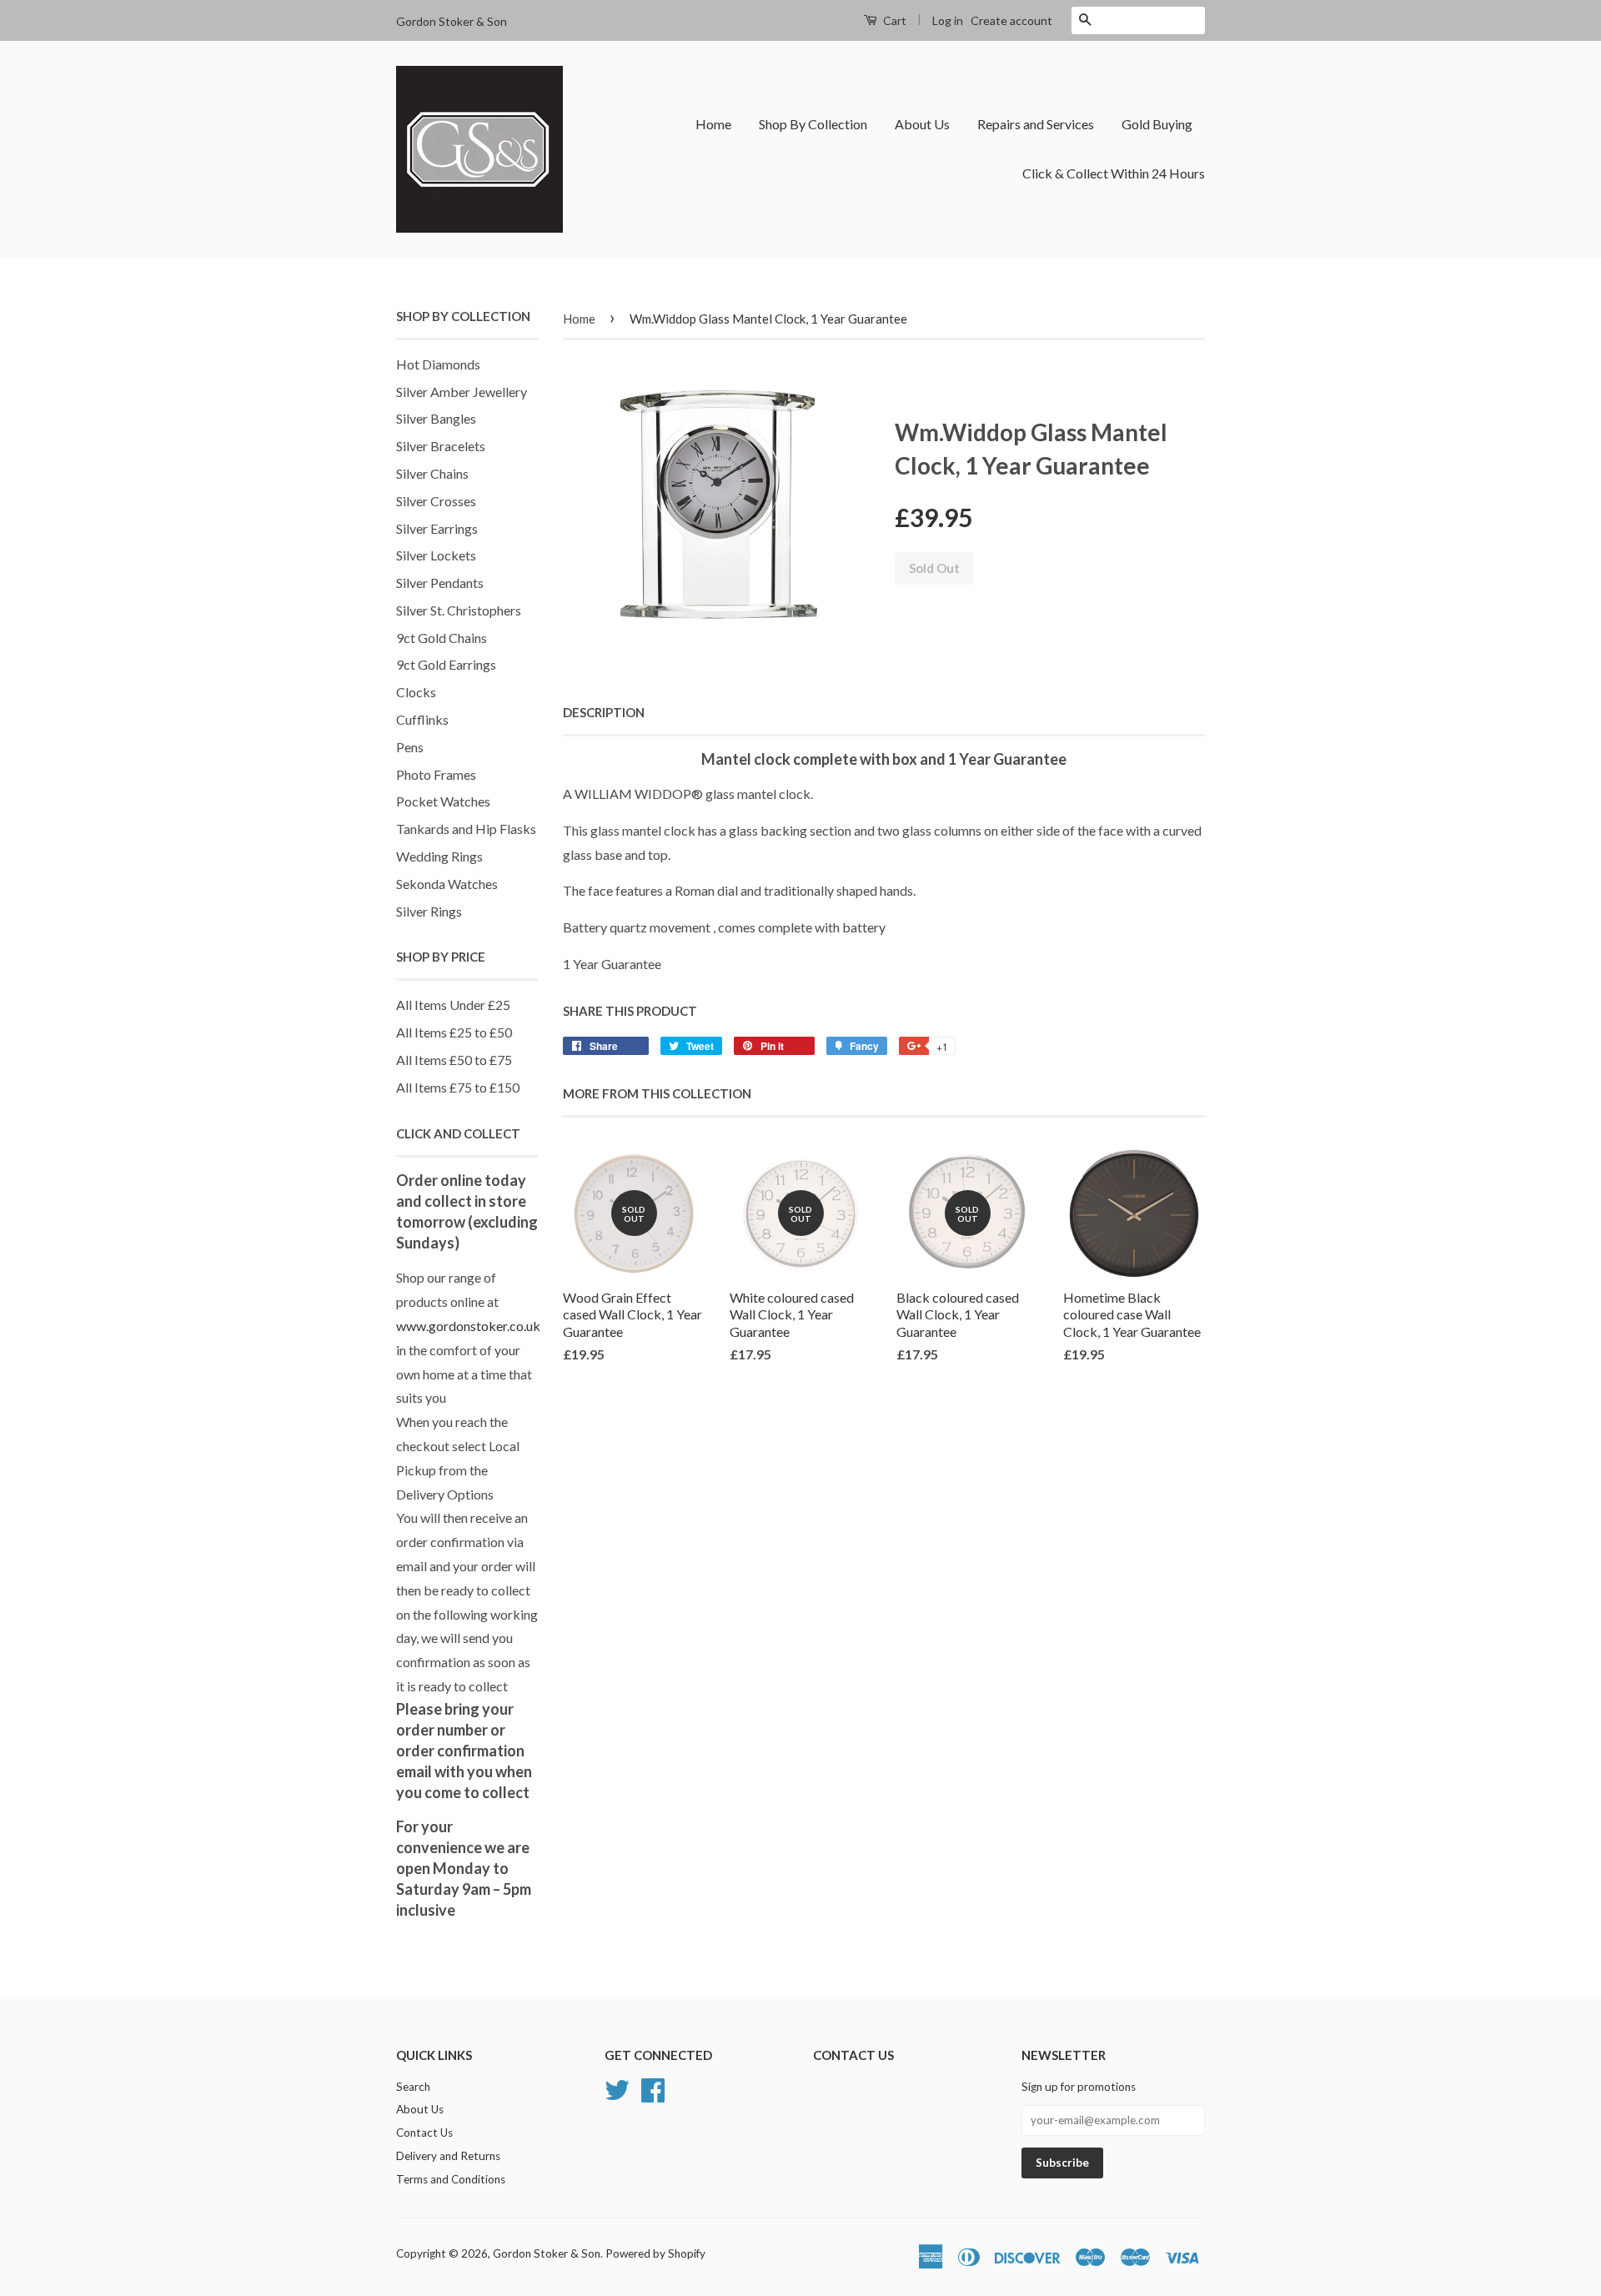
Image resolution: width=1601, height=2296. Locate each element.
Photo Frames (436, 774)
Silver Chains (432, 473)
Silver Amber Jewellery (462, 392)
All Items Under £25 (453, 1005)
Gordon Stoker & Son (547, 2253)
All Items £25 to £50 (454, 1032)
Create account (1011, 20)
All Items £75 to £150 (458, 1087)
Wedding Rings (439, 856)
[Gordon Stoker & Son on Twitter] (617, 2088)
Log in (948, 20)
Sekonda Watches (447, 884)
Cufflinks (422, 719)
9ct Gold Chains (442, 638)
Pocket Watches (443, 801)
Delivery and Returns (448, 2156)
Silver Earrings (437, 528)
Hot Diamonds (438, 364)
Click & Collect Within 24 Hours (1114, 173)
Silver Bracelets (441, 446)
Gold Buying (1157, 124)
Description (604, 712)
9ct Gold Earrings (446, 664)
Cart (893, 20)
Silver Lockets (436, 555)
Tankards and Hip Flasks (466, 829)
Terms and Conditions (451, 2179)
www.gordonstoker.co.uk (468, 1326)
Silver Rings (429, 911)
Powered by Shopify (655, 2253)
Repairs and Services (1036, 124)
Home (713, 124)
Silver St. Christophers (459, 610)
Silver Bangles (436, 418)
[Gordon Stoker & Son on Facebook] (653, 2088)
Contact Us (424, 2133)
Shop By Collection (813, 124)
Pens (410, 747)
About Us (922, 124)
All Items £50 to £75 (454, 1060)
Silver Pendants (440, 583)
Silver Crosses (436, 501)
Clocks (416, 692)
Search (413, 2087)
